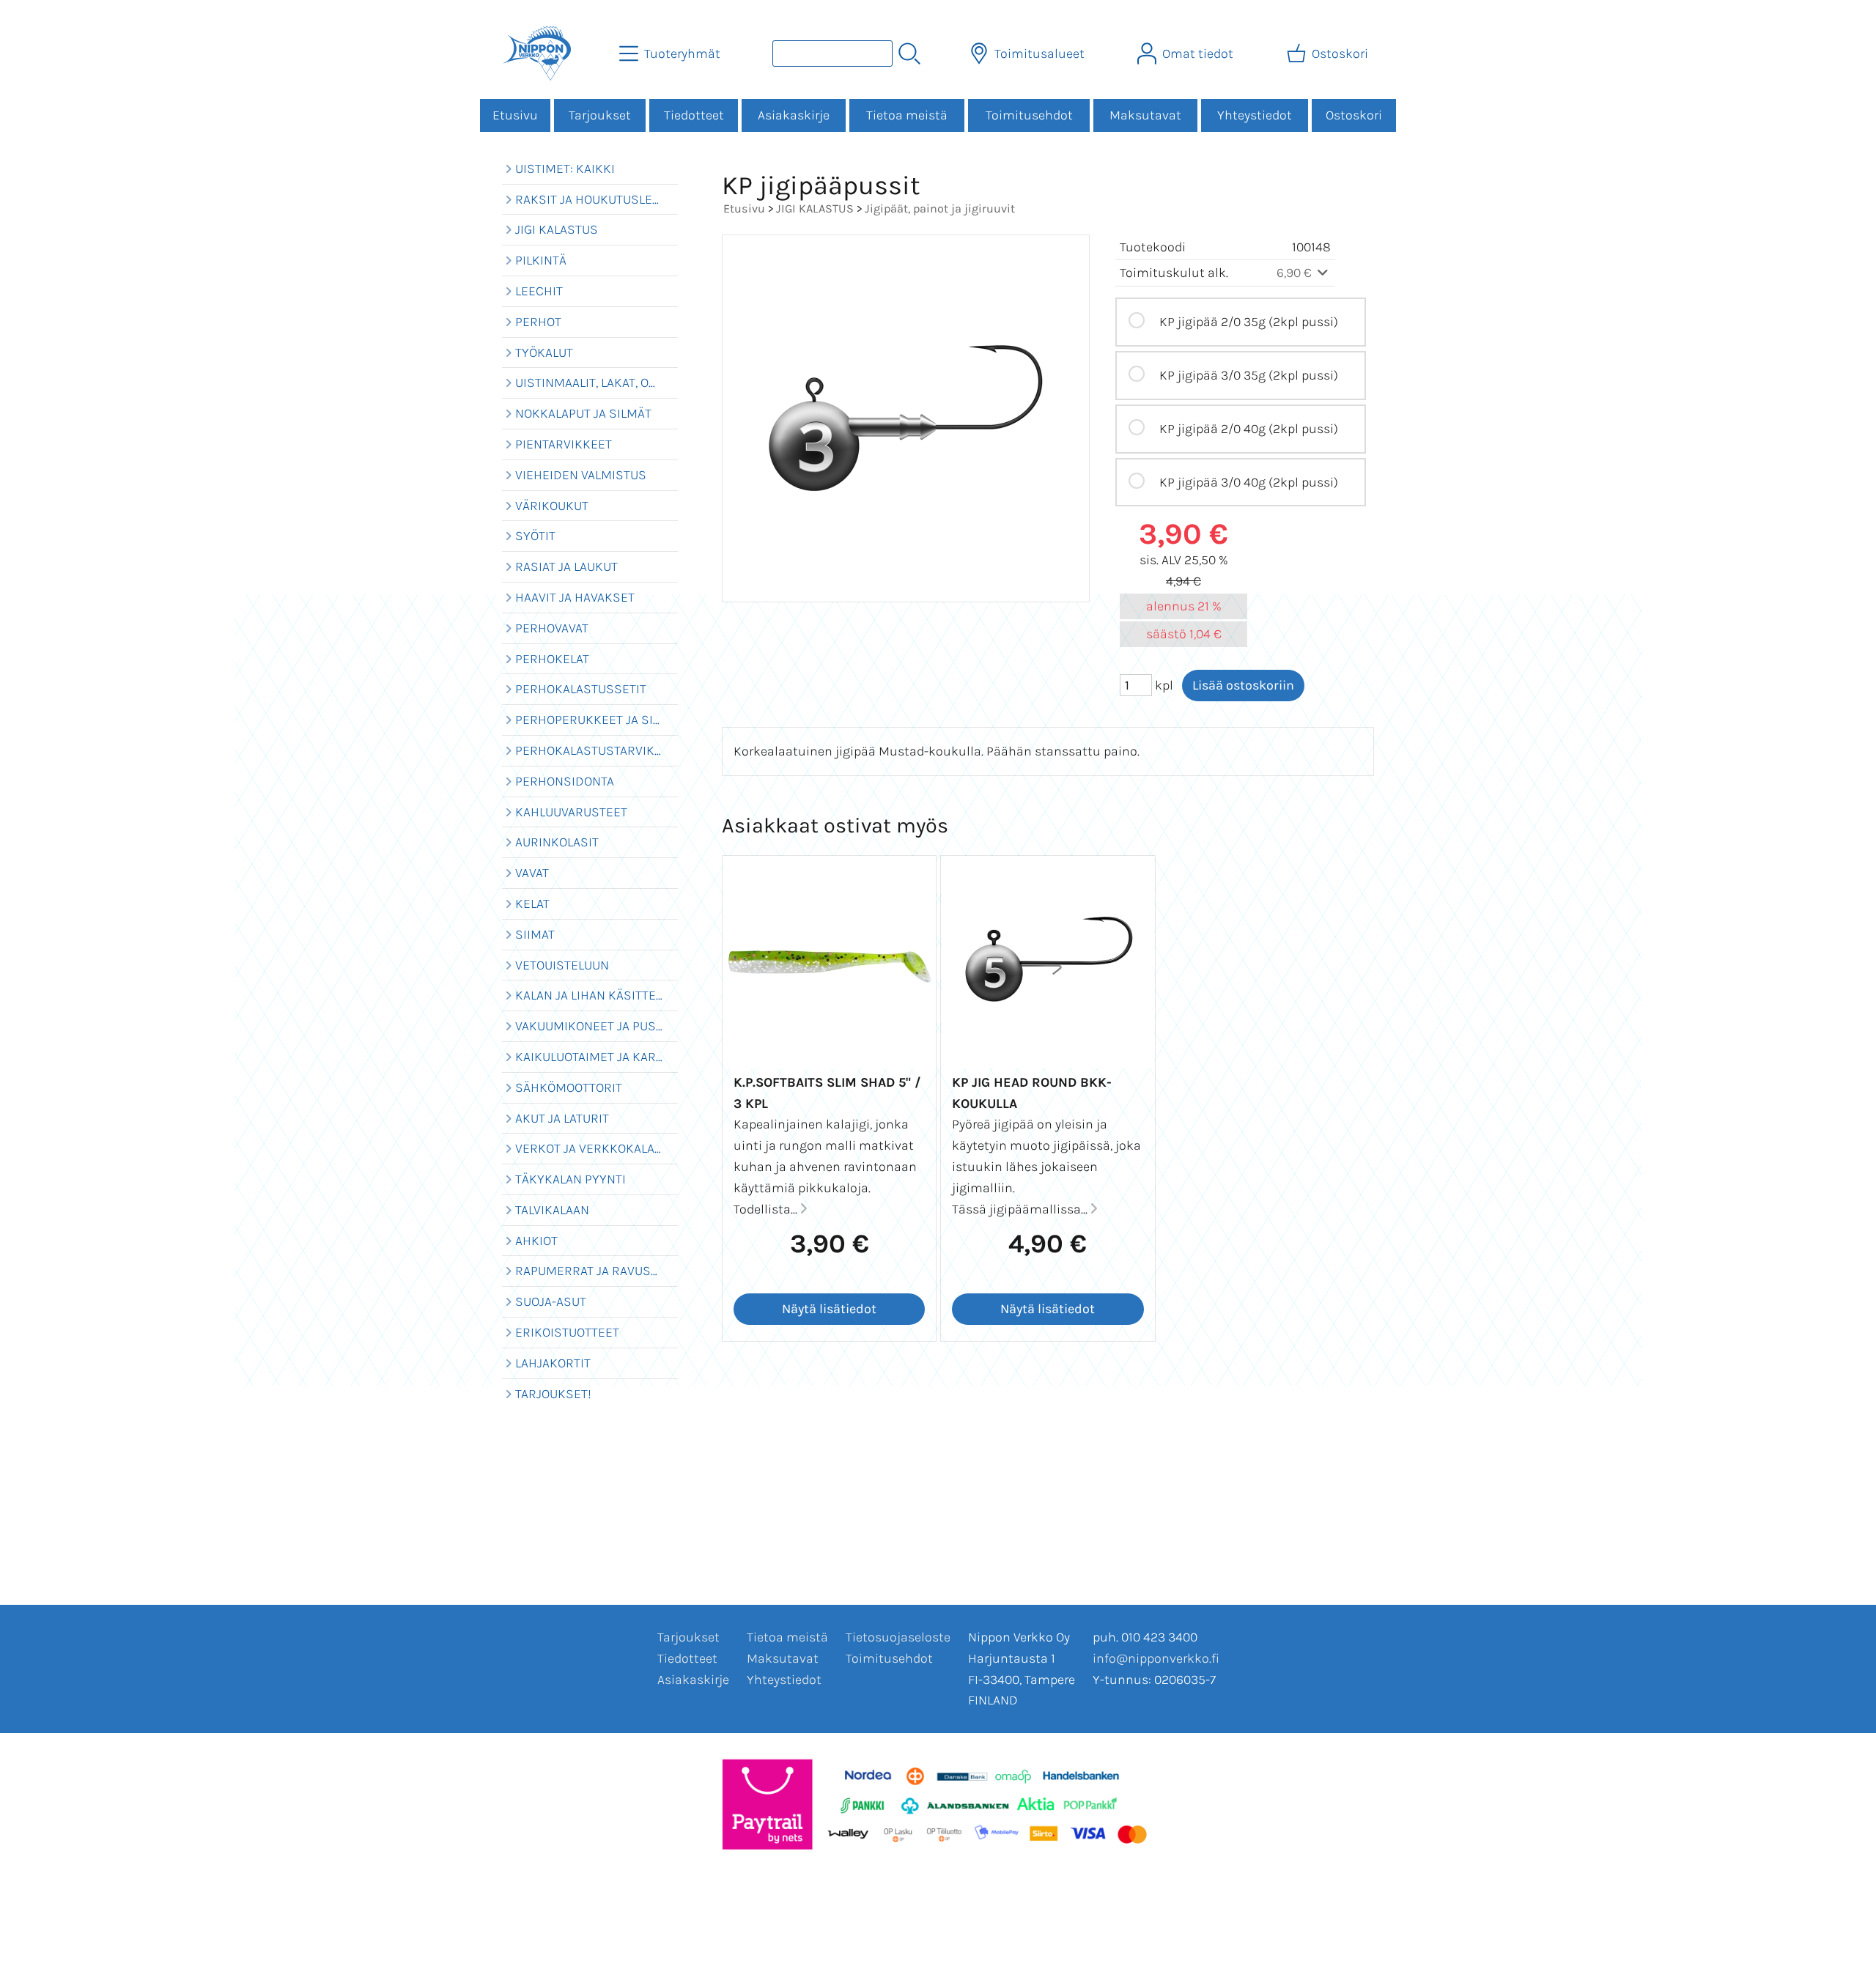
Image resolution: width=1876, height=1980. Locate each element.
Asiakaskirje (794, 115)
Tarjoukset (600, 115)
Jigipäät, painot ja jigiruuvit (940, 208)
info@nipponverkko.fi (1156, 1658)
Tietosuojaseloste (898, 1637)
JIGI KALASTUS (815, 208)
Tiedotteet (694, 115)
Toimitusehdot (1029, 115)
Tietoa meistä (907, 115)
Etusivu (515, 115)
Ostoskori (1354, 115)
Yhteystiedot (1255, 115)
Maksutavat (1145, 115)
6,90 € (1296, 273)
